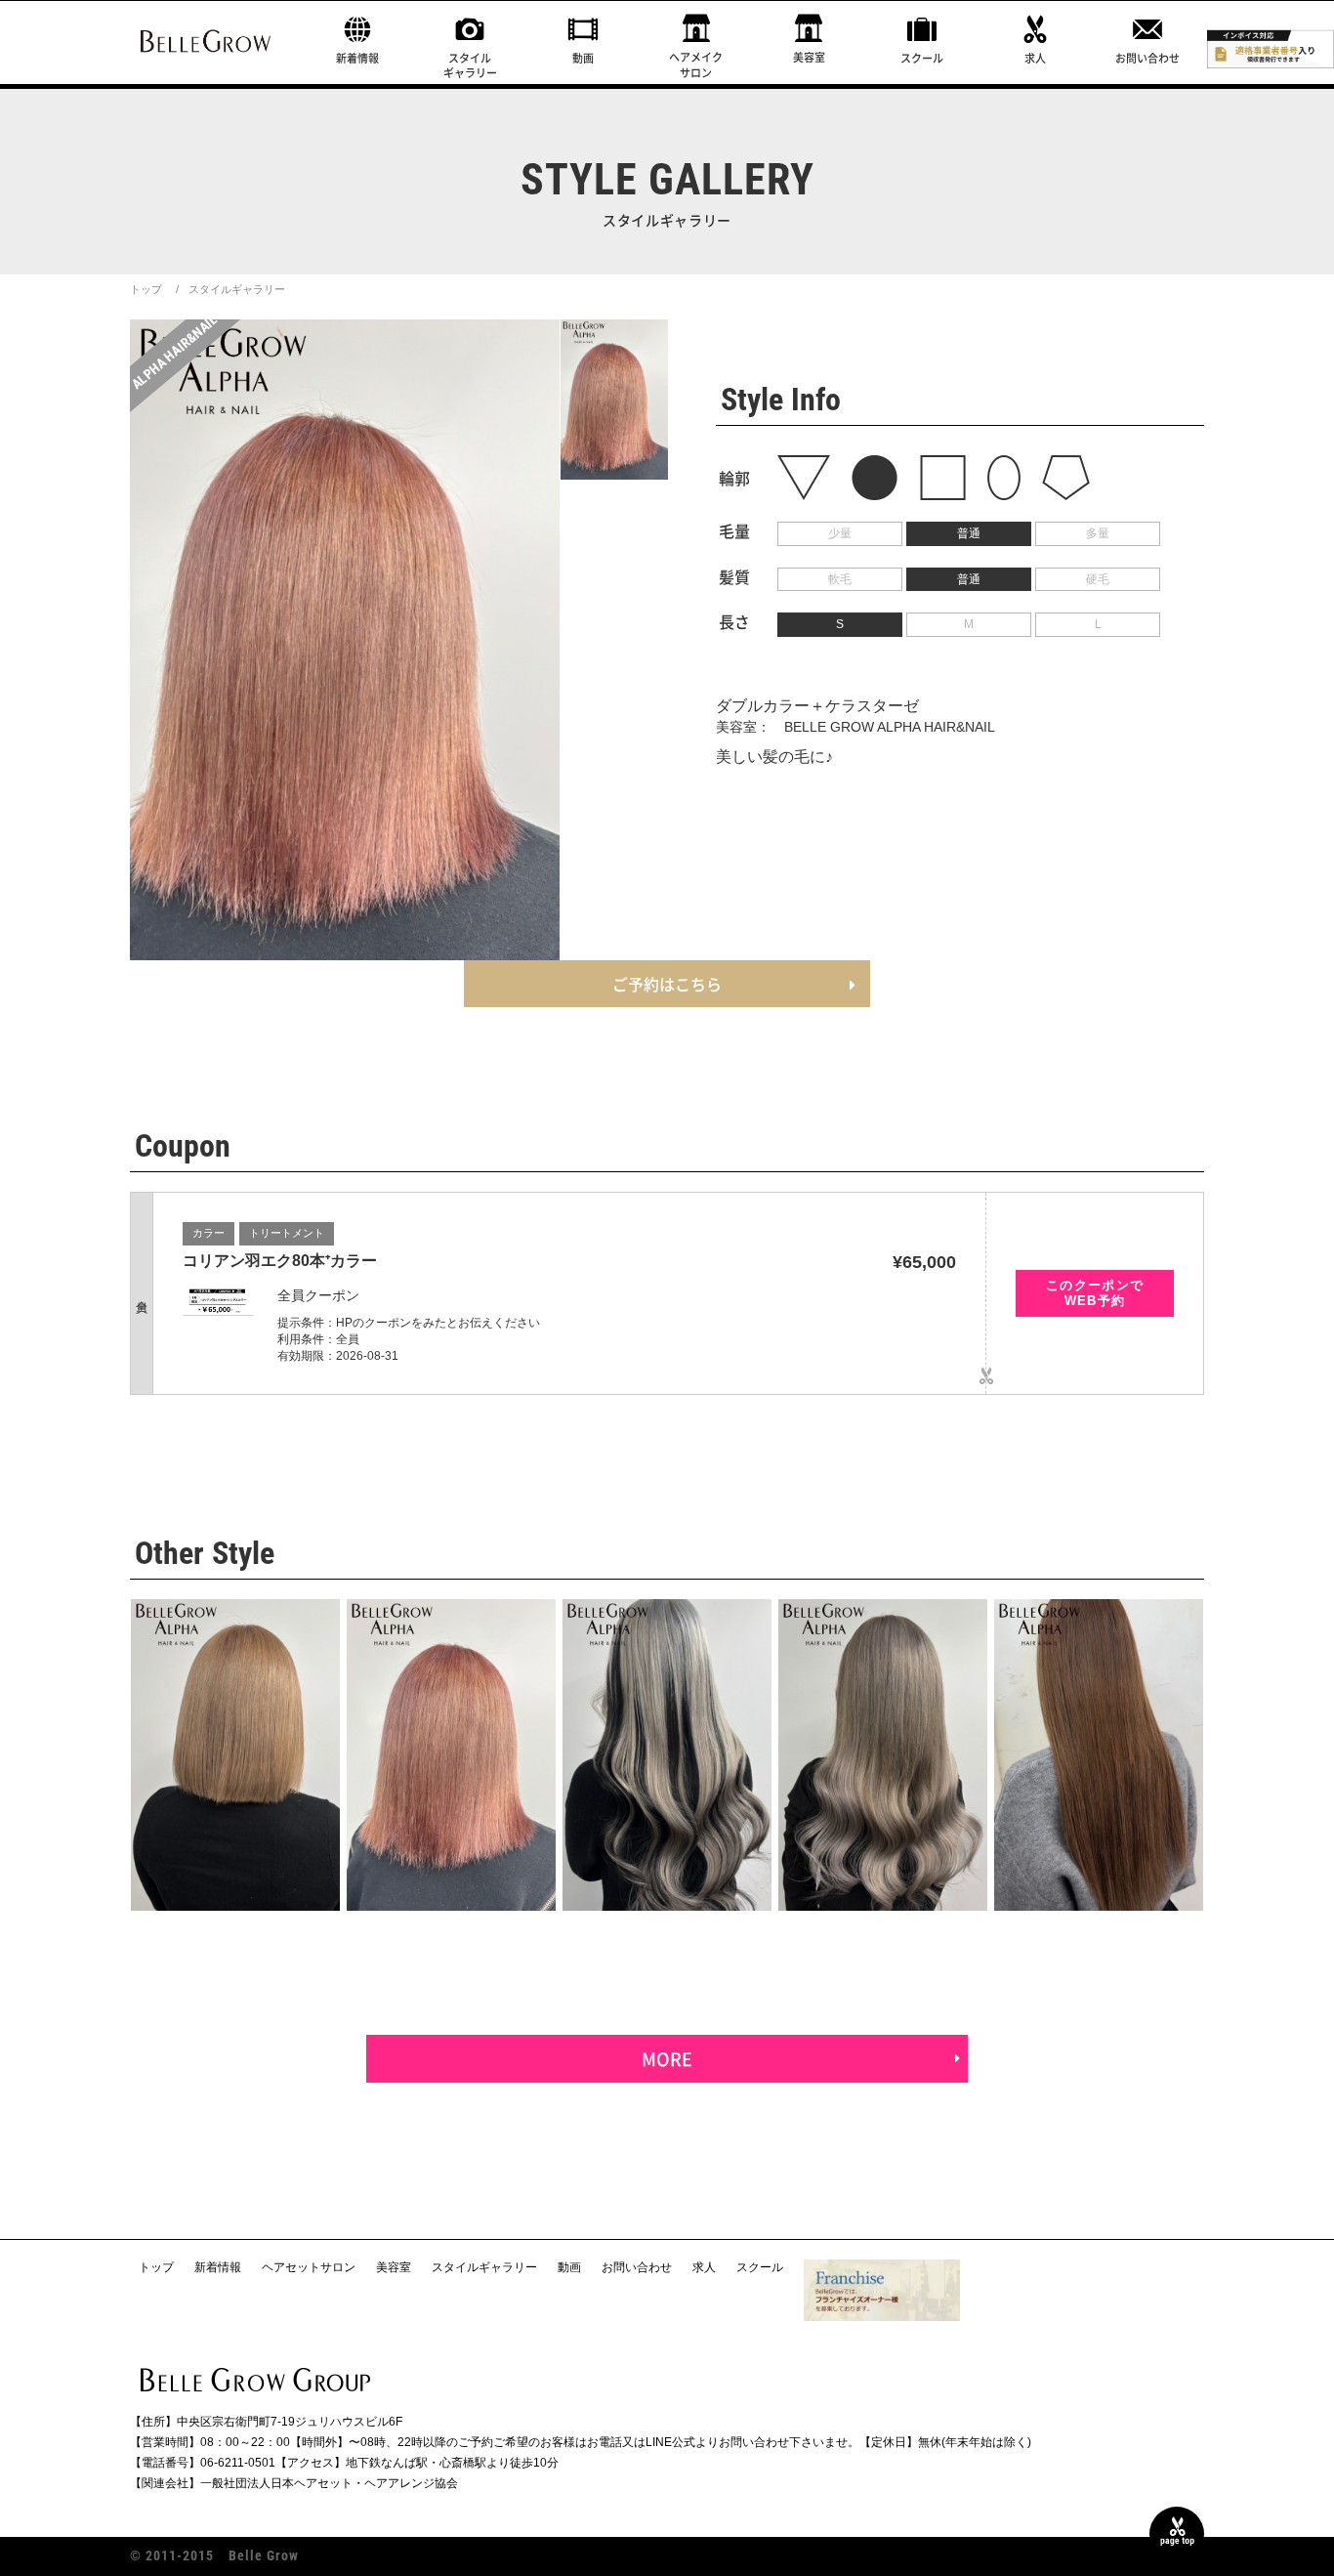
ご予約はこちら (667, 984)
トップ (146, 289)
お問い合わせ (1147, 58)
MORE (667, 2059)
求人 (1035, 58)
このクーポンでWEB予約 (1095, 1293)
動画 (583, 58)
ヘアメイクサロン (696, 64)
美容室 (809, 57)
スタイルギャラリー (470, 65)
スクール (922, 58)
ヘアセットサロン (309, 2267)
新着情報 (357, 58)
